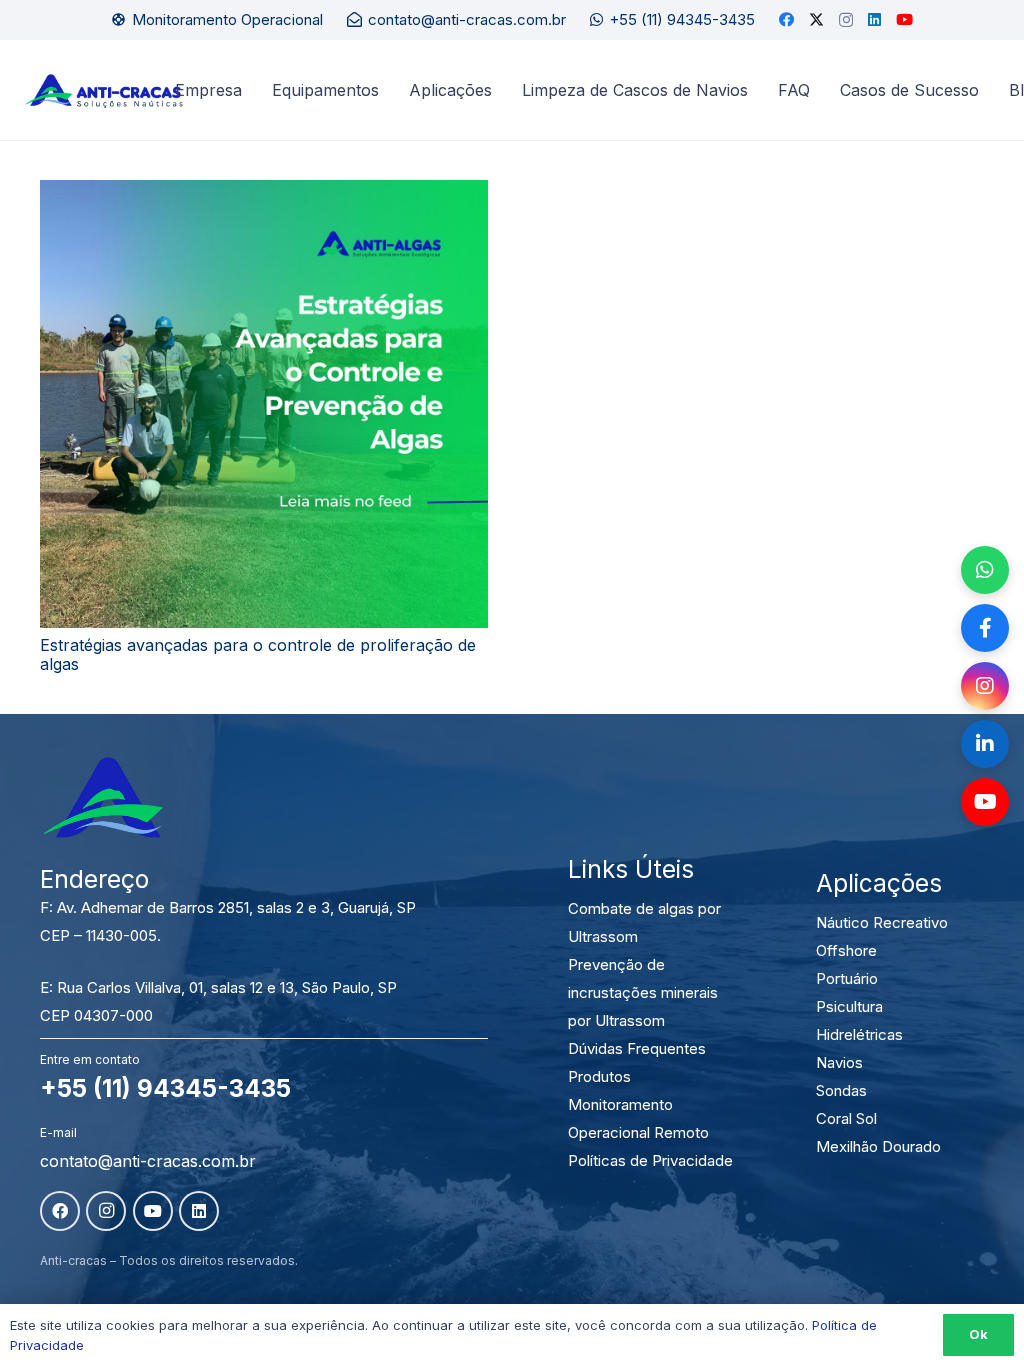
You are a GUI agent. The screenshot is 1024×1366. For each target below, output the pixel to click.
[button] (502, 90)
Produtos (599, 1076)
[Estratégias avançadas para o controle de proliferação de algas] (264, 404)
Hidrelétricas (859, 1034)
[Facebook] (786, 19)
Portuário (847, 978)
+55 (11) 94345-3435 (165, 1088)
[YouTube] (904, 19)
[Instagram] (846, 20)
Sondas (841, 1090)
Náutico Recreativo (882, 922)
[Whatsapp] (985, 570)
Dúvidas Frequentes (637, 1048)
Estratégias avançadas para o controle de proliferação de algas (258, 654)
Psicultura (849, 1006)
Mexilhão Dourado (878, 1146)
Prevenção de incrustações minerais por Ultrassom (643, 992)
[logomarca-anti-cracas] (104, 90)
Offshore (846, 950)
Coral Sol (846, 1118)
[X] (816, 20)
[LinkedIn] (874, 19)
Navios (839, 1062)
